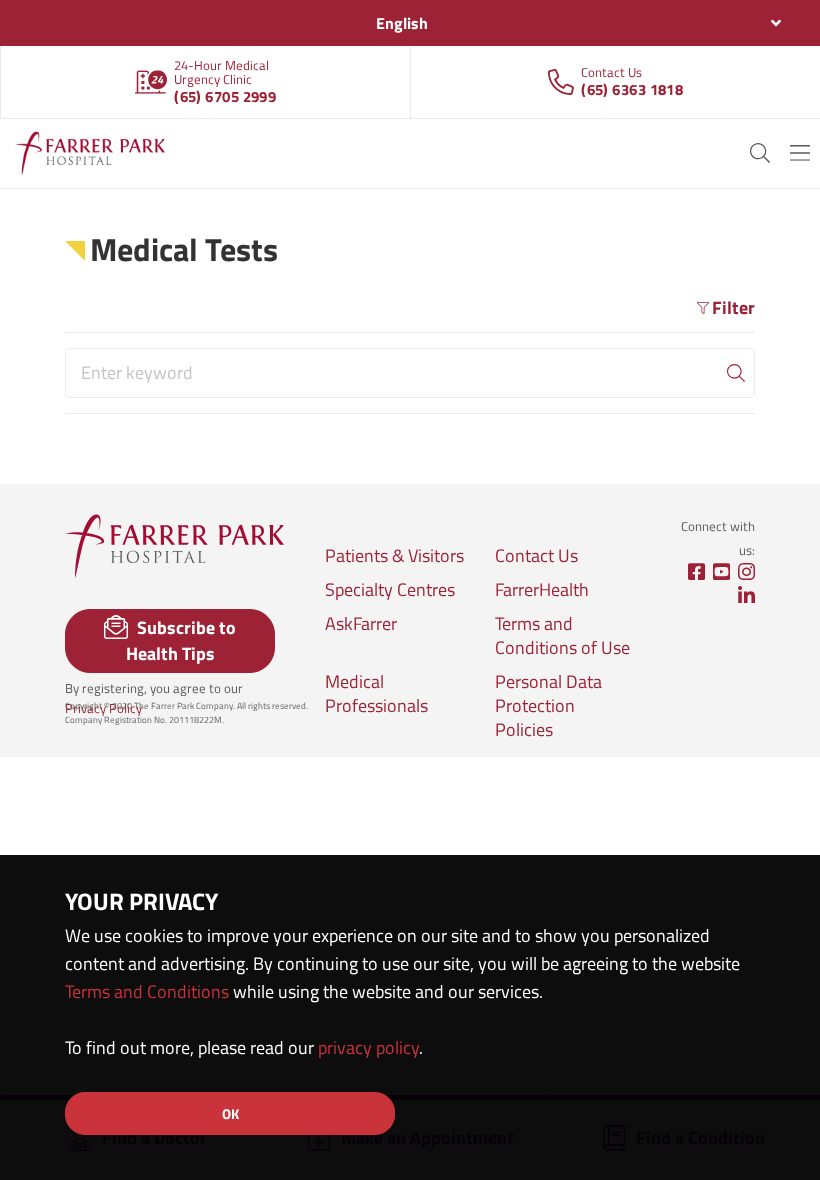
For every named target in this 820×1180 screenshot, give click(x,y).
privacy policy (368, 1047)
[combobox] (410, 23)
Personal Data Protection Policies (548, 706)
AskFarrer (361, 624)
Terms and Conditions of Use (562, 636)
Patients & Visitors (394, 556)
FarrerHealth (542, 590)
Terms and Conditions (147, 991)
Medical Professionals (376, 694)
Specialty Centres (390, 590)
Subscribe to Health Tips (181, 640)
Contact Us (536, 556)
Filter (733, 307)
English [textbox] (402, 23)
